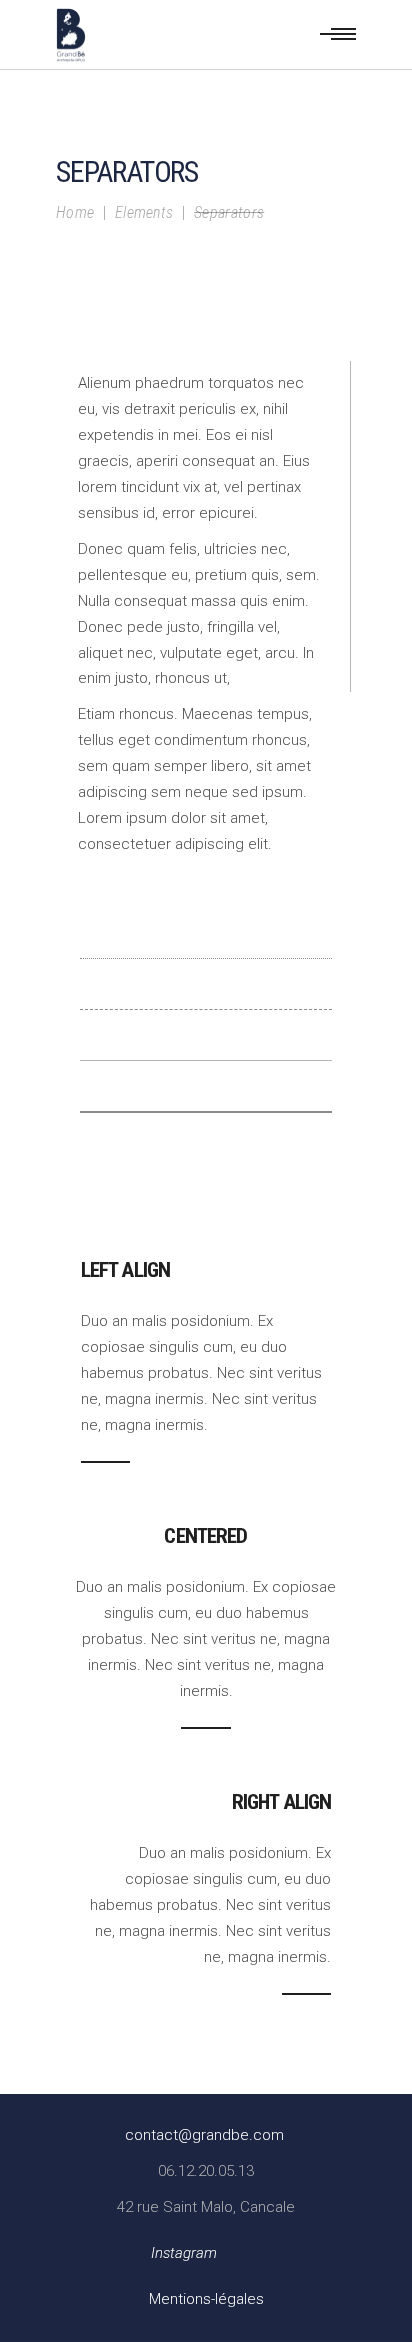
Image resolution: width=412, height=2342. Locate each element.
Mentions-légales (206, 2299)
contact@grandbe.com (204, 2135)
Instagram (184, 2253)
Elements (144, 212)
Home (75, 212)
